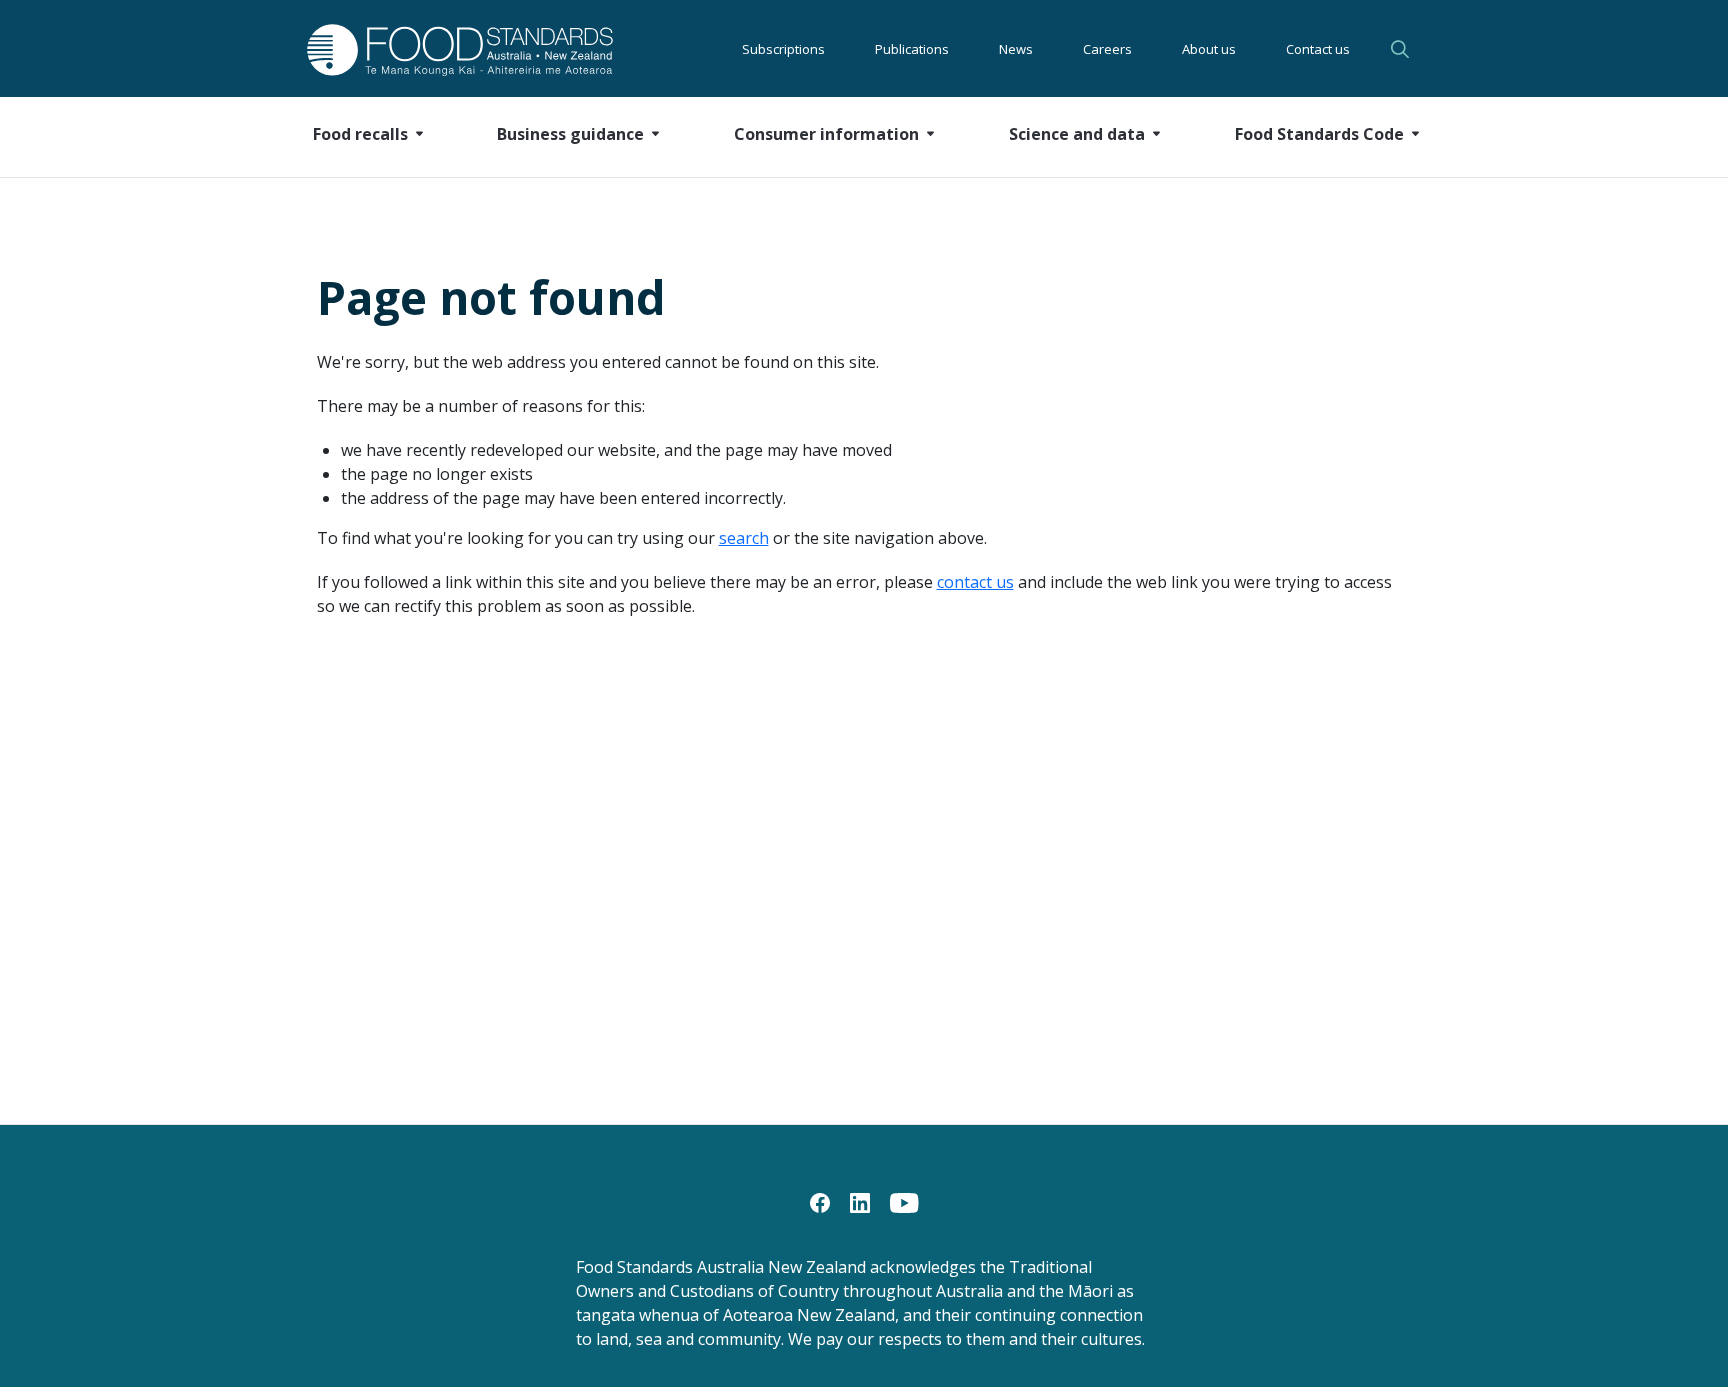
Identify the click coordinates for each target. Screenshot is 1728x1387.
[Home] (437, 49)
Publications (912, 49)
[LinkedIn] (860, 1201)
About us (1209, 49)
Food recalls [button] (360, 134)
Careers (1107, 49)
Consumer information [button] (826, 134)
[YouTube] (904, 1201)
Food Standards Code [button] (1319, 134)
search (744, 538)
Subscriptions (783, 49)
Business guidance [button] (570, 134)
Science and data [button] (1077, 134)
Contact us (1318, 49)
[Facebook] (820, 1201)
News (1016, 49)
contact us (975, 582)
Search (1403, 49)
